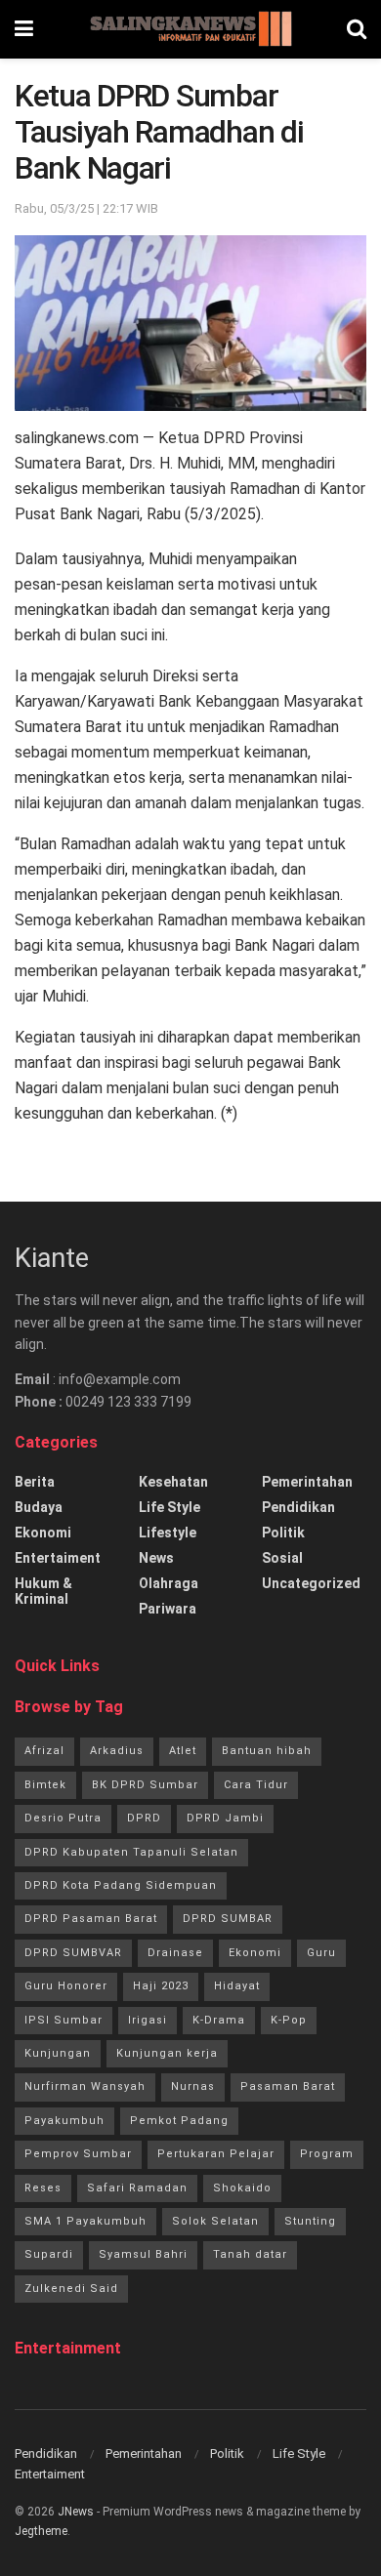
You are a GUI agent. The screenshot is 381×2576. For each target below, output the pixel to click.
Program (327, 2154)
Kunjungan (58, 2053)
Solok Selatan (215, 2221)
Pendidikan (298, 1507)
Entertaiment (58, 1558)
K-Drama (219, 2020)
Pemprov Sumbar (78, 2154)
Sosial (282, 1558)
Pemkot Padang (179, 2121)
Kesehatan (173, 1482)
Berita (35, 1482)
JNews (76, 2512)
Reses (43, 2188)
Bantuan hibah (267, 1751)
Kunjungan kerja (167, 2053)
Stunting (310, 2221)
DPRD (144, 1818)
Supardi (49, 2254)
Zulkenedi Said (71, 2289)
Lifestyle (168, 1533)
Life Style (169, 1507)
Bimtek (45, 1785)
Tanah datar (250, 2254)
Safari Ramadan (137, 2188)
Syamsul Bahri (143, 2254)
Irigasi (148, 2020)
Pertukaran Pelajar (216, 2154)
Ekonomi (43, 1533)
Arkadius (117, 1751)
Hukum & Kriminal (43, 1591)
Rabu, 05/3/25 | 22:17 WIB (86, 208)
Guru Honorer (66, 1986)
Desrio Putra (63, 1818)
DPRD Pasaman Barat (91, 1919)
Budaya (39, 1507)
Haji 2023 (161, 1986)
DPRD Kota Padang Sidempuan (121, 1885)
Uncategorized (311, 1583)
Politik (283, 1533)
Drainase (175, 1953)
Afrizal (44, 1751)
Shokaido (242, 2188)
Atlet (183, 1751)
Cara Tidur (256, 1785)
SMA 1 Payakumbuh (85, 2221)
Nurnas (193, 2086)
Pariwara (168, 1609)
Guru (321, 1953)
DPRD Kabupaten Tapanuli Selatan (131, 1852)
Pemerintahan (307, 1482)
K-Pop (289, 2020)
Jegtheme (41, 2531)
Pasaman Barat (288, 2086)
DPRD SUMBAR (228, 1919)
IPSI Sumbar (63, 2020)
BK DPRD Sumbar (145, 1785)
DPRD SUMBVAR (73, 1953)
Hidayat (237, 1986)
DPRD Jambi (225, 1818)
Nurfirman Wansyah (85, 2086)
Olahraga (169, 1583)
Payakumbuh (64, 2121)
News (156, 1558)
